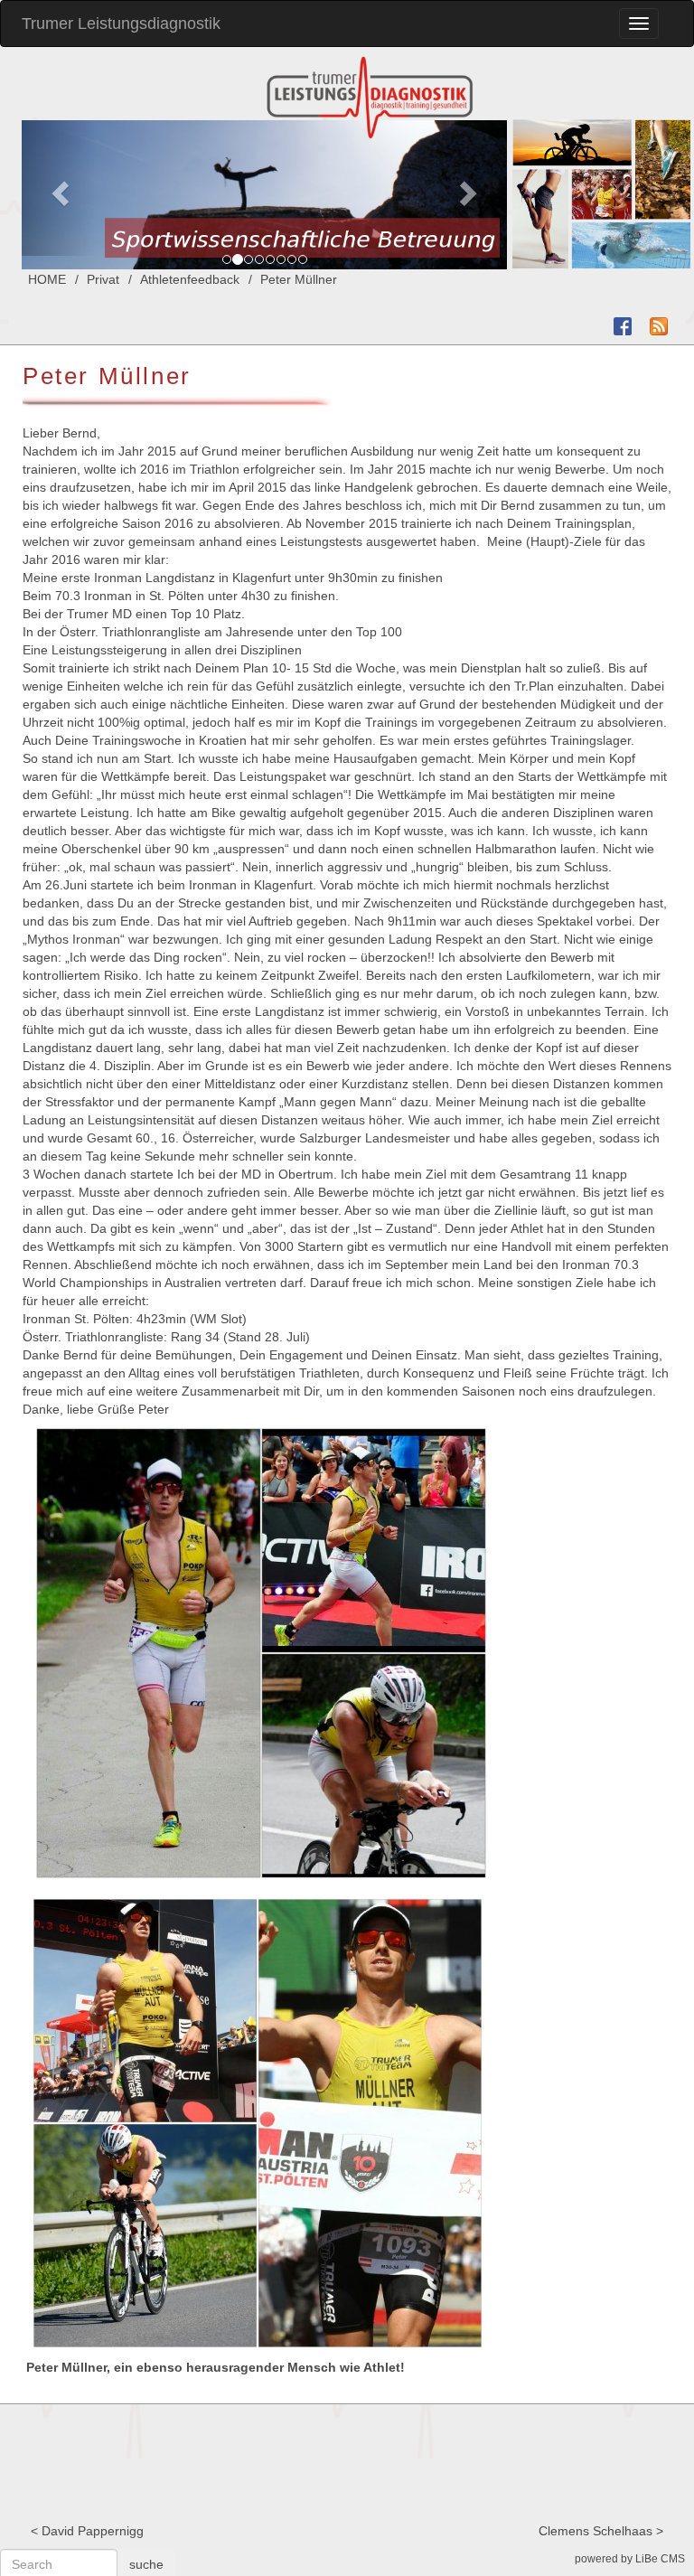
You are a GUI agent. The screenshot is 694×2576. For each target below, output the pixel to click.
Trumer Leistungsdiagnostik (121, 24)
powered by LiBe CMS (630, 2559)
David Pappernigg (93, 2531)
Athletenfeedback (190, 279)
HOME (47, 279)
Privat (103, 279)
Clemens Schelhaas (596, 2531)
